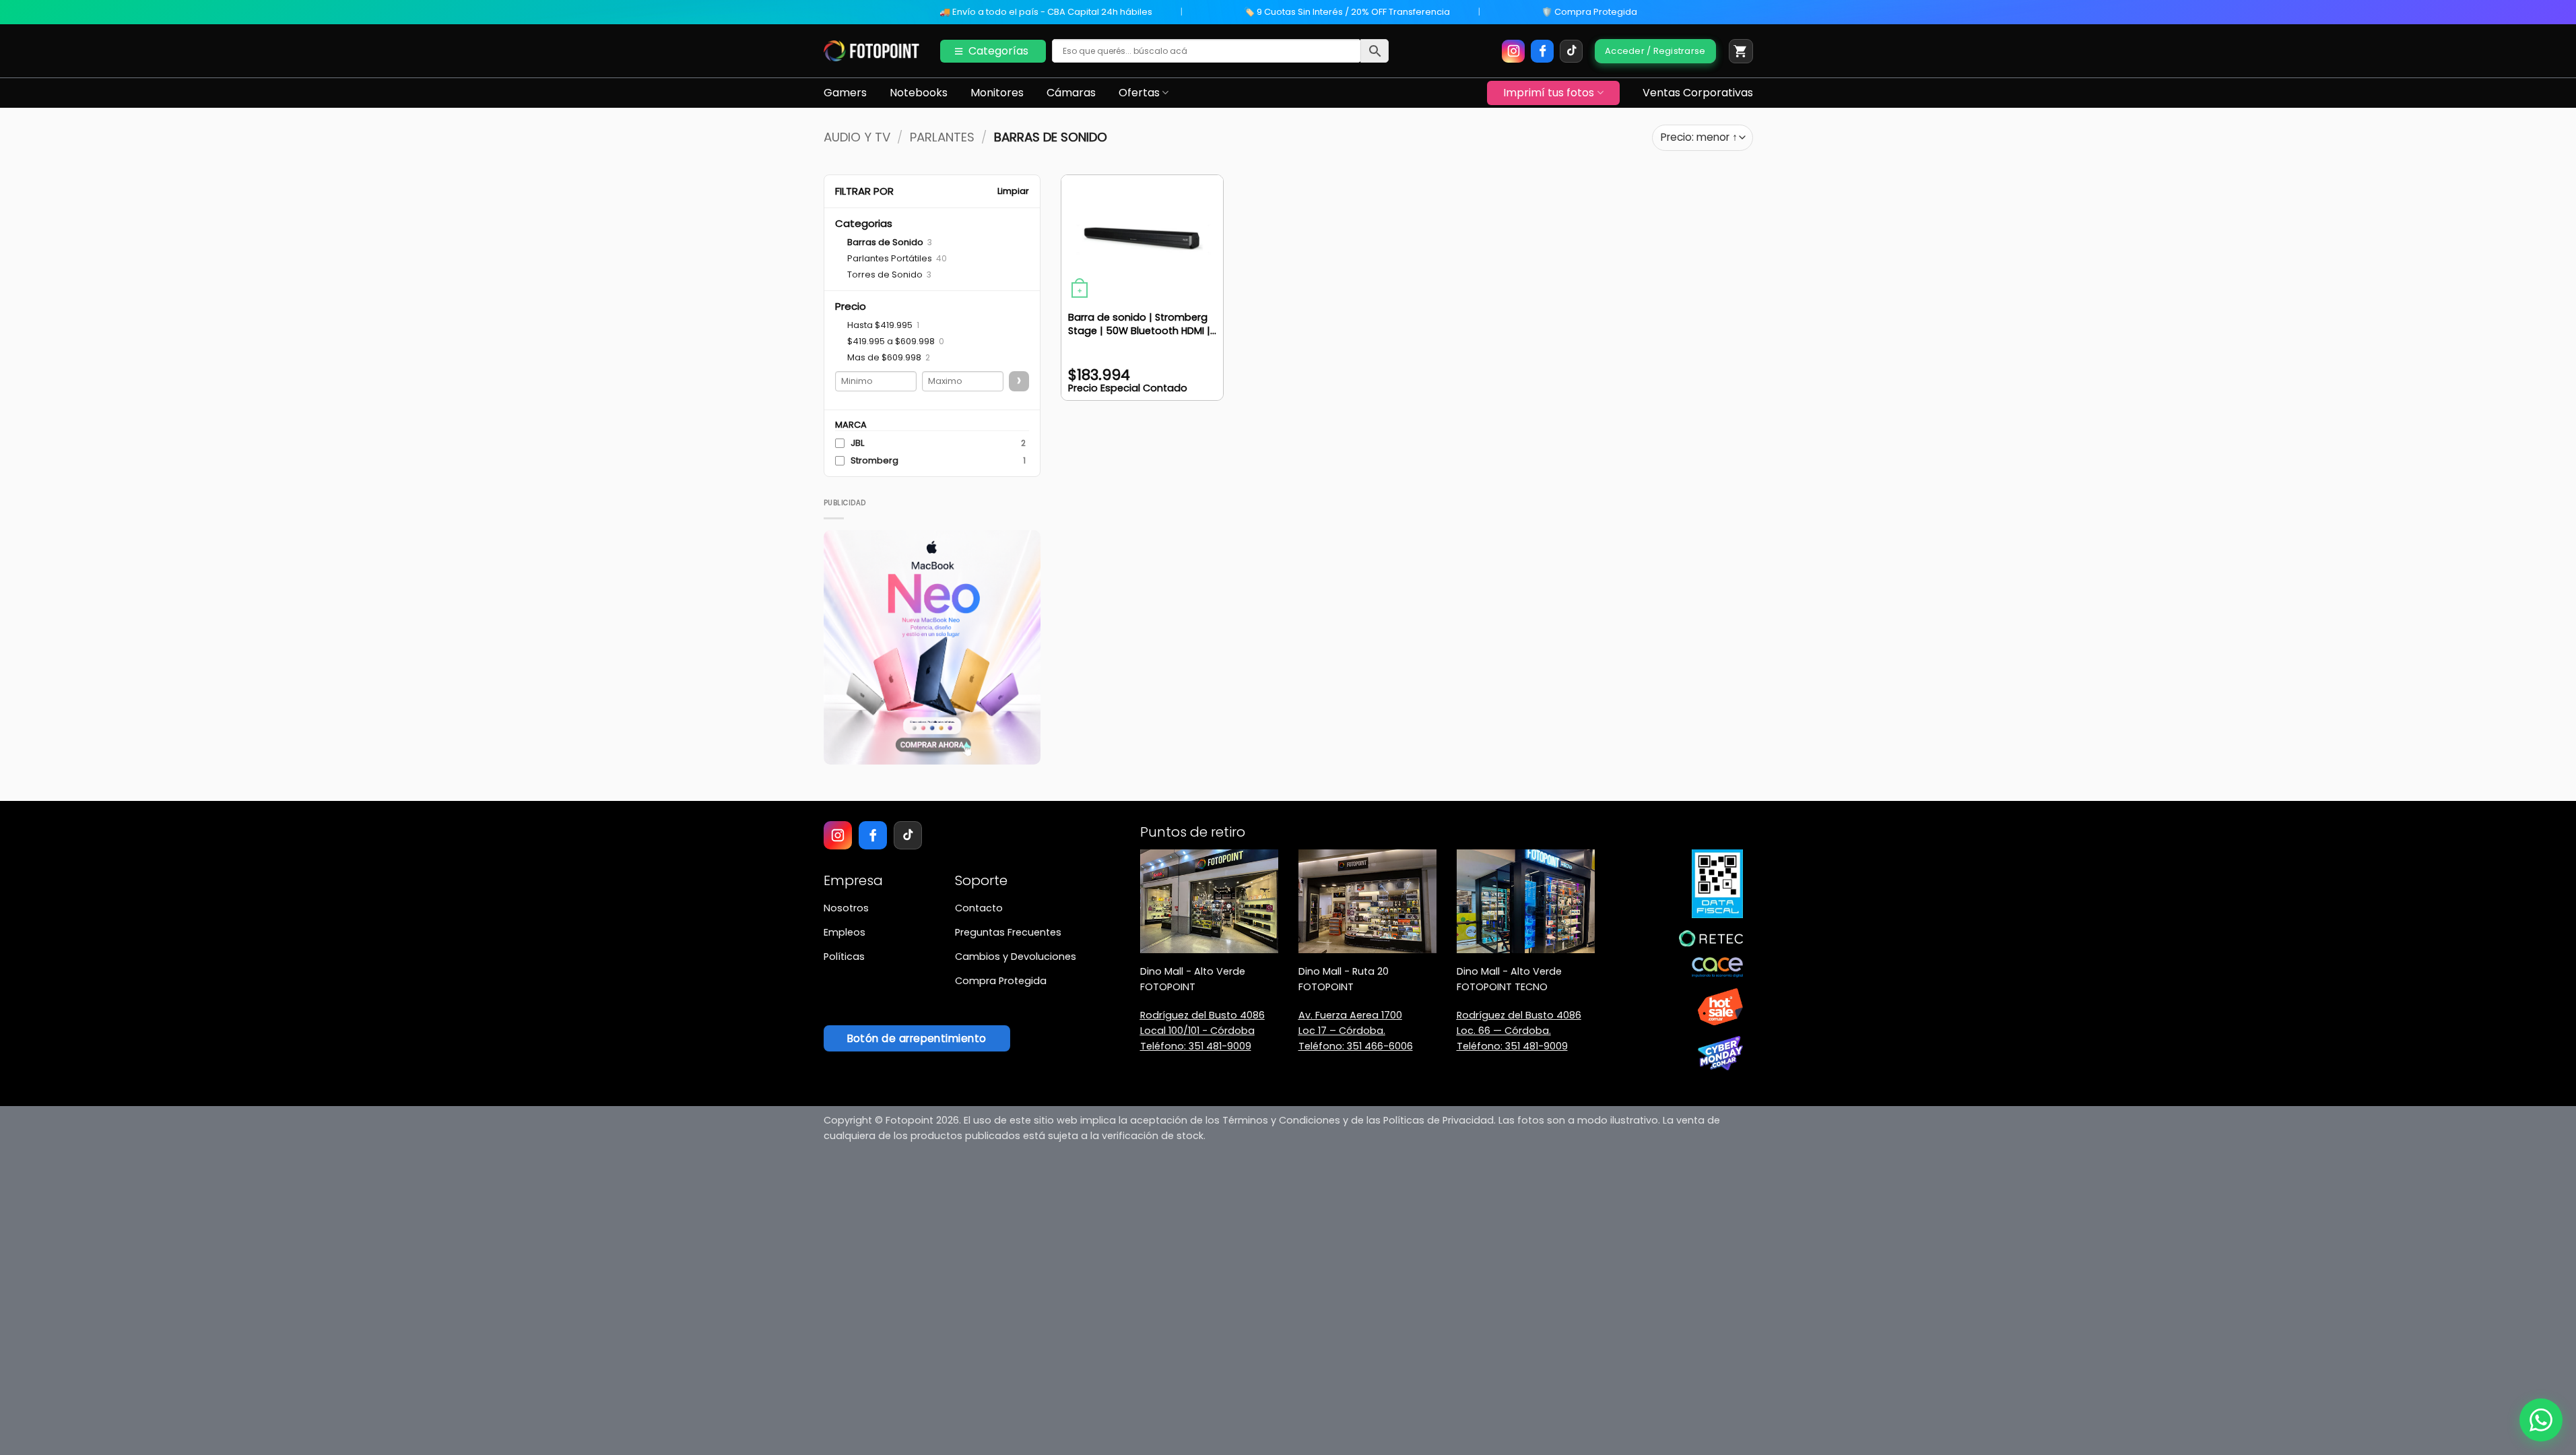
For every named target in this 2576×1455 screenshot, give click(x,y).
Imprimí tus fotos (1549, 93)
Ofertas (1139, 93)
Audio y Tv (857, 137)
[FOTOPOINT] (872, 51)
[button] (1741, 51)
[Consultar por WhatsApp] (2541, 1420)
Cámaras (1071, 93)
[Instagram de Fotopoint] (1513, 51)
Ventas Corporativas (1698, 93)
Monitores (997, 93)
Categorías (998, 51)
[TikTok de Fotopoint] (1571, 51)
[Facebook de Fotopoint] (1542, 51)
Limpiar (1013, 191)
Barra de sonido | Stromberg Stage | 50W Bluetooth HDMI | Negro (1139, 324)
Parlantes (942, 137)
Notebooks (919, 93)
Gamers (845, 93)
